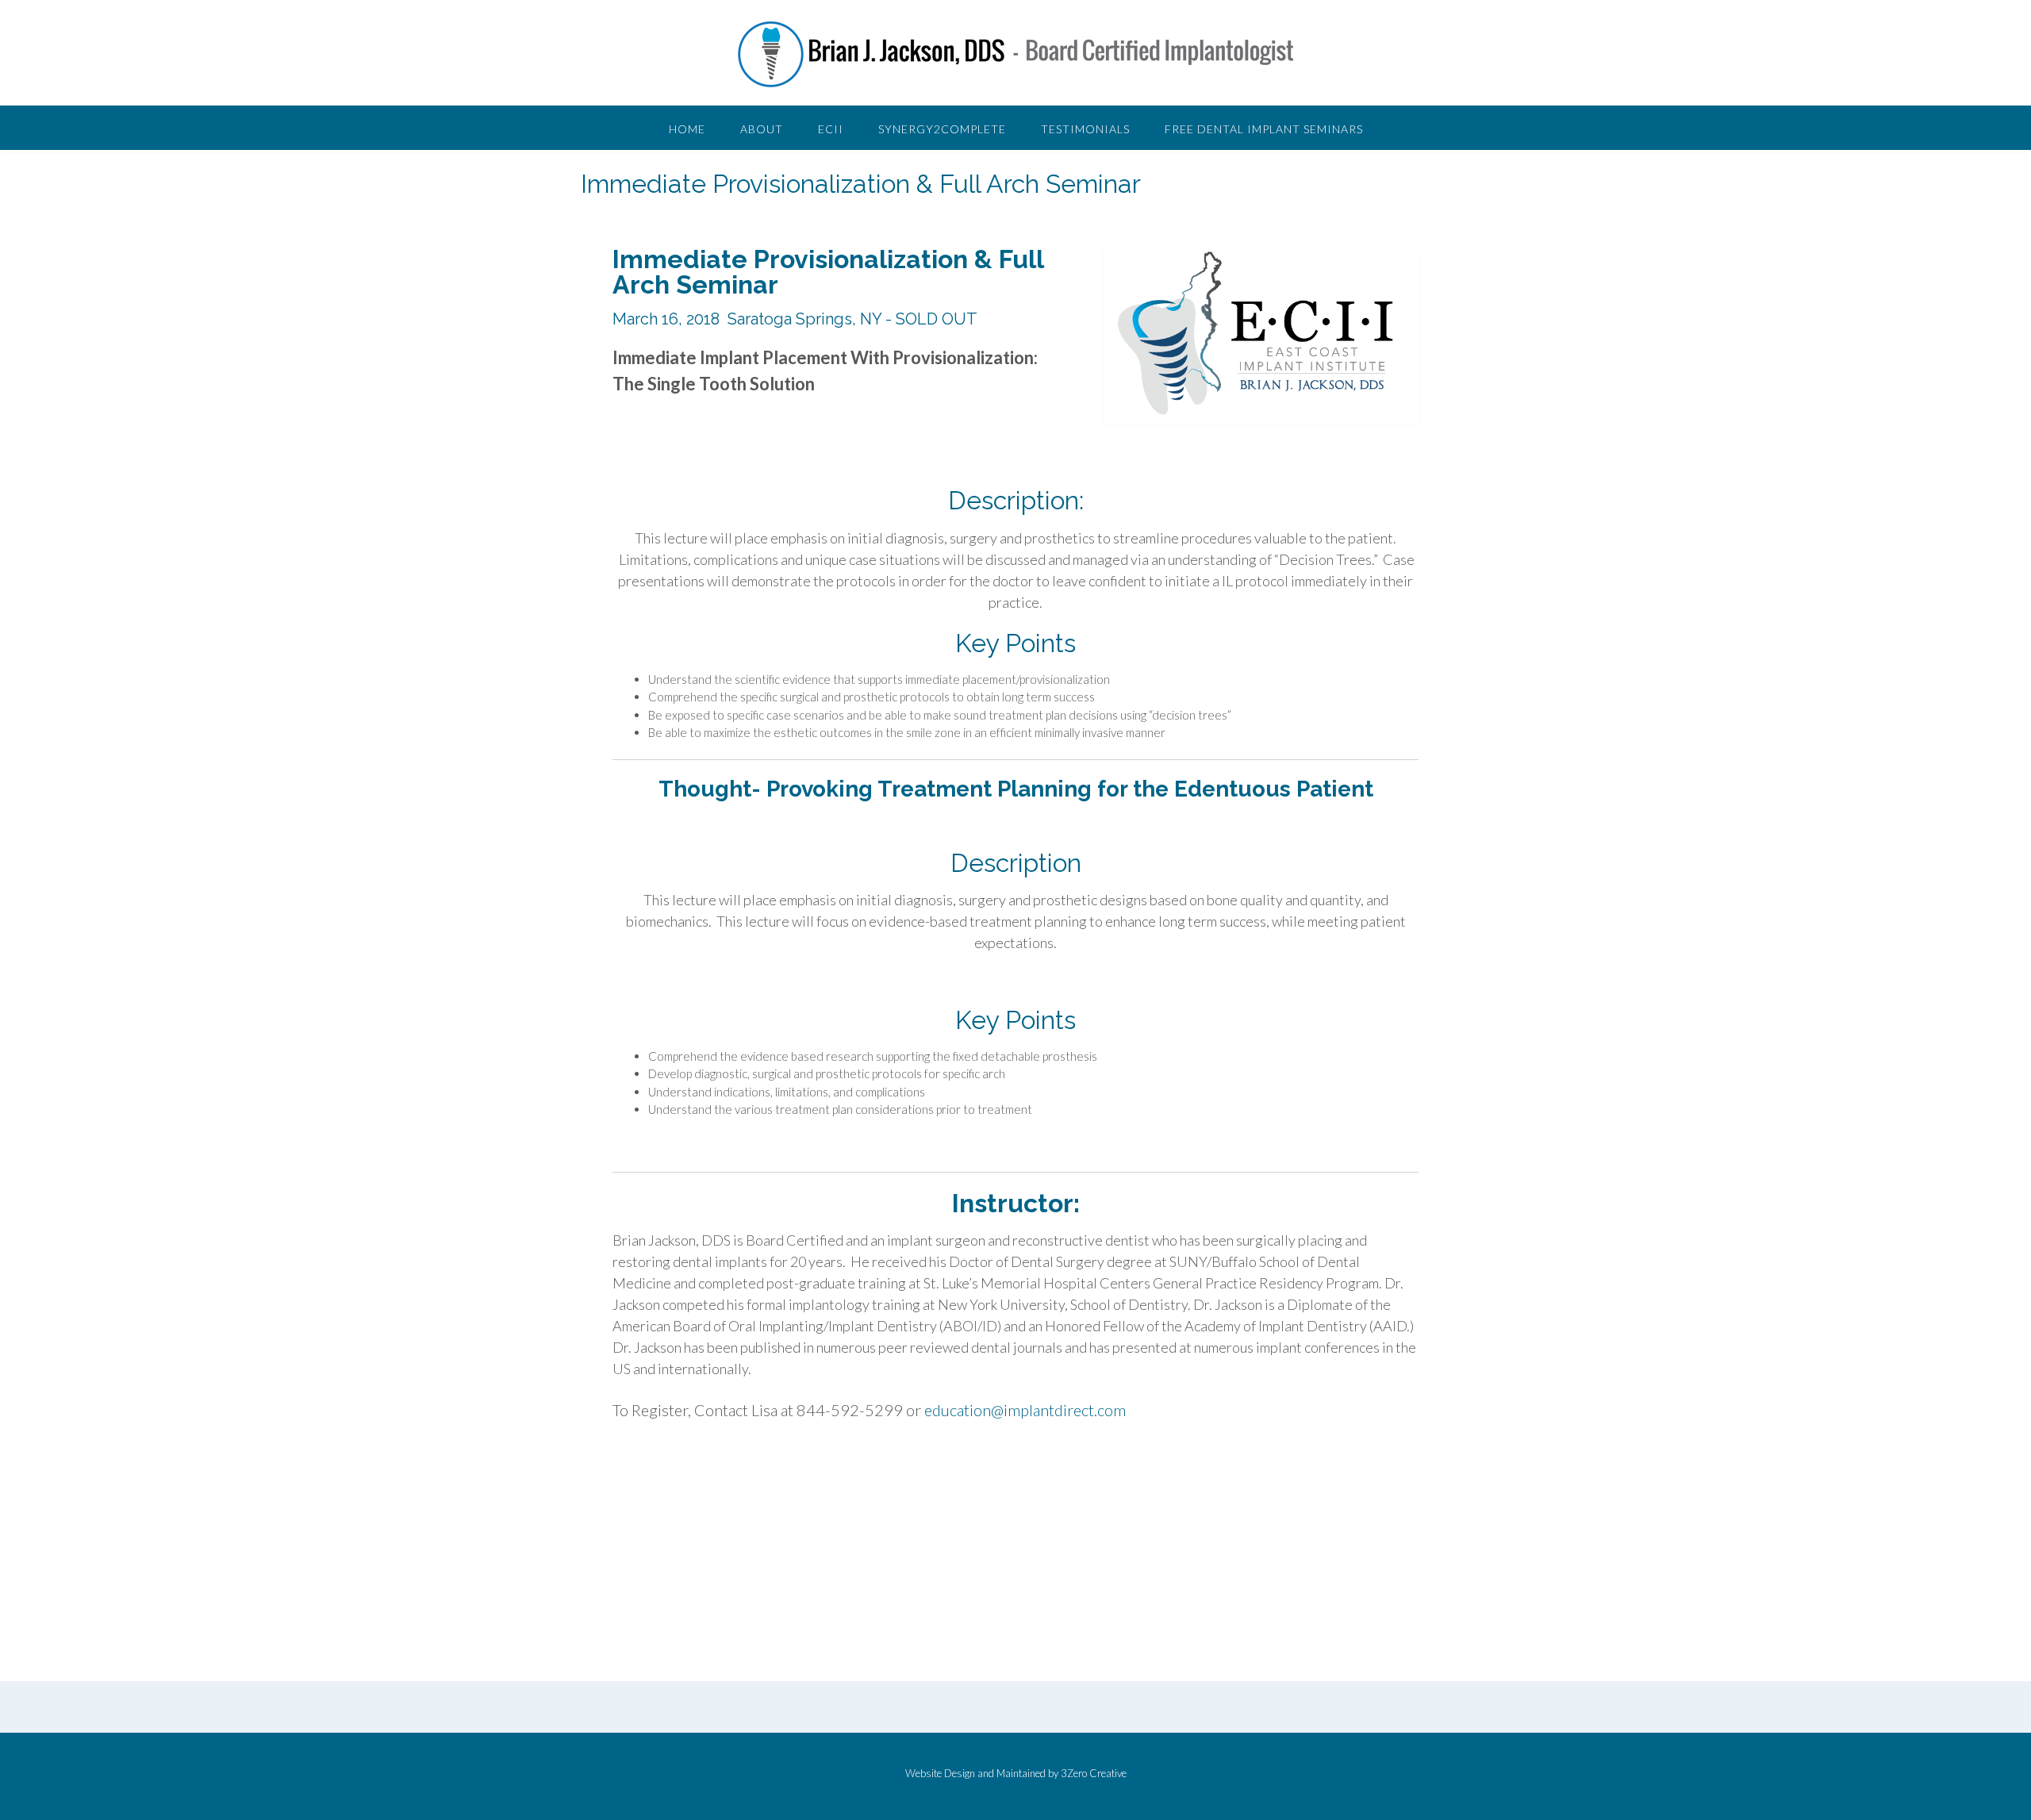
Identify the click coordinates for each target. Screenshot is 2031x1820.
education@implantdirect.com (1025, 1410)
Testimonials (1085, 129)
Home (687, 129)
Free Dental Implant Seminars (1264, 129)
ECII (831, 129)
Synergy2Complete (942, 129)
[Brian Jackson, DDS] (1015, 54)
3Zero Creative (1094, 1773)
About (762, 129)
